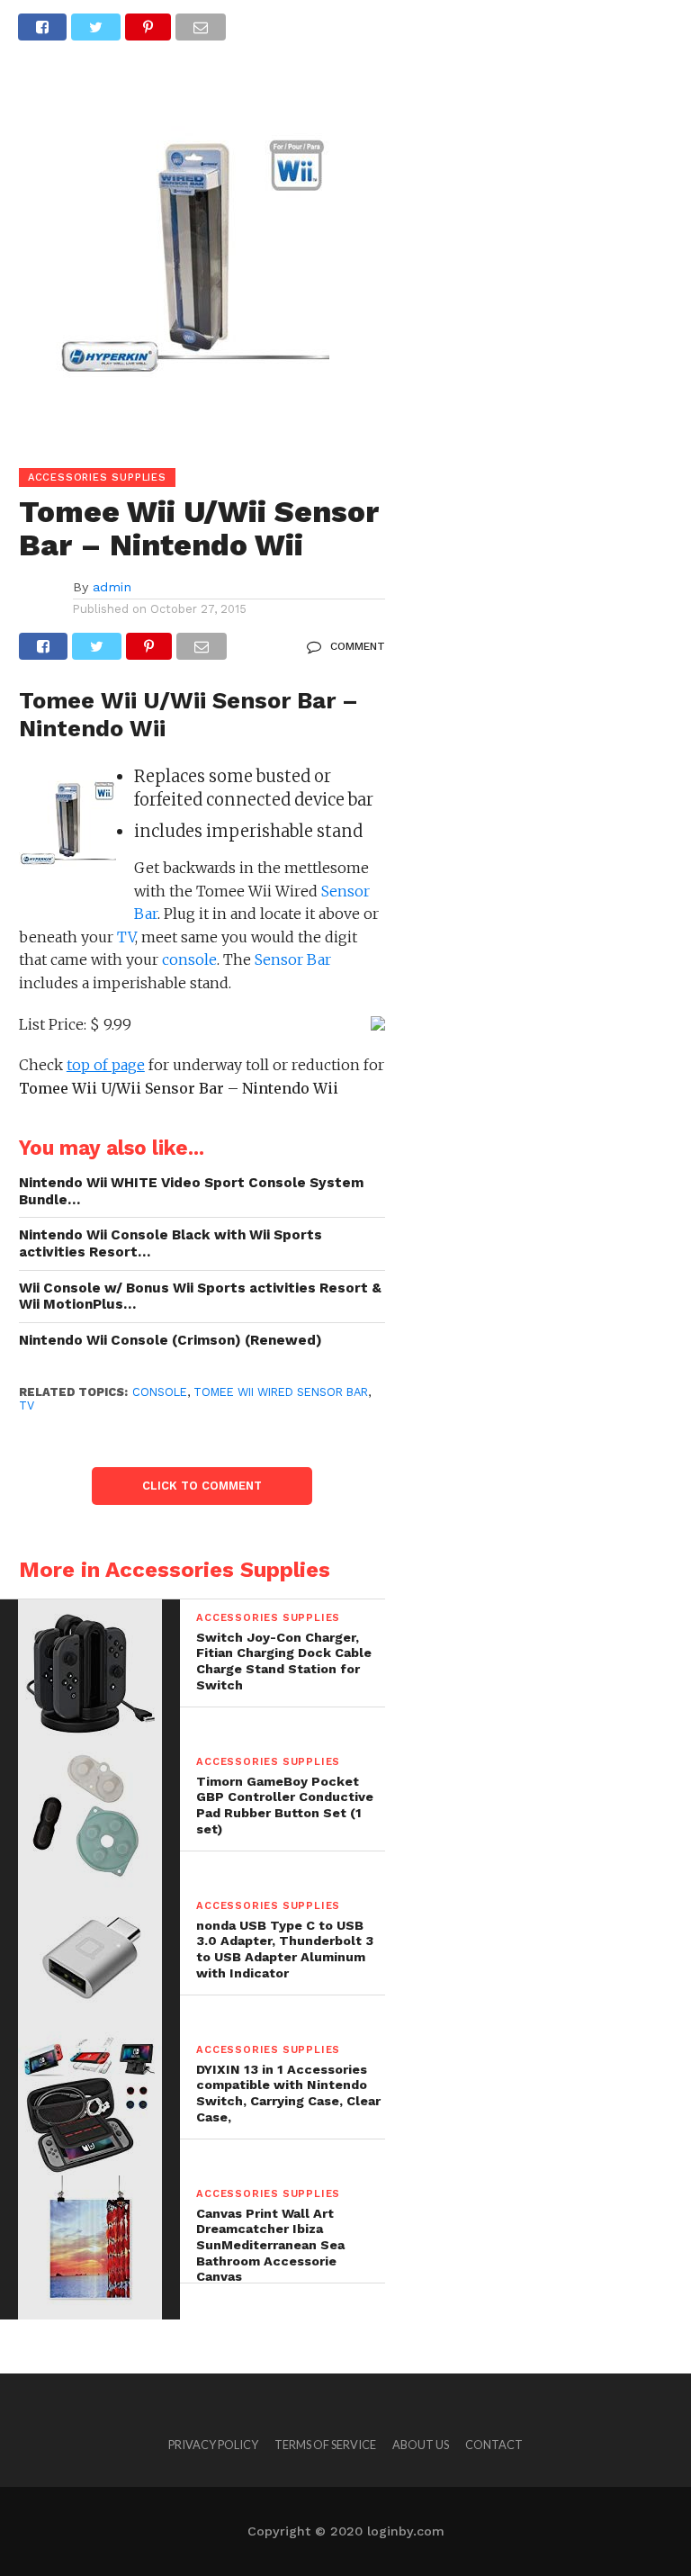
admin (112, 587)
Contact (494, 2445)
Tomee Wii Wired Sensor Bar (281, 1392)
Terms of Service (325, 2445)
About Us (421, 2445)
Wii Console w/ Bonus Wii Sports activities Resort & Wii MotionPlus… (200, 1297)
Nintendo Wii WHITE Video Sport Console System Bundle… (191, 1191)
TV (126, 937)
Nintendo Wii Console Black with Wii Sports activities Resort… (171, 1243)
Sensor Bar (293, 959)
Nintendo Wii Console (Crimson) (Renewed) (171, 1340)
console (189, 959)
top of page (106, 1065)
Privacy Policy (213, 2445)
